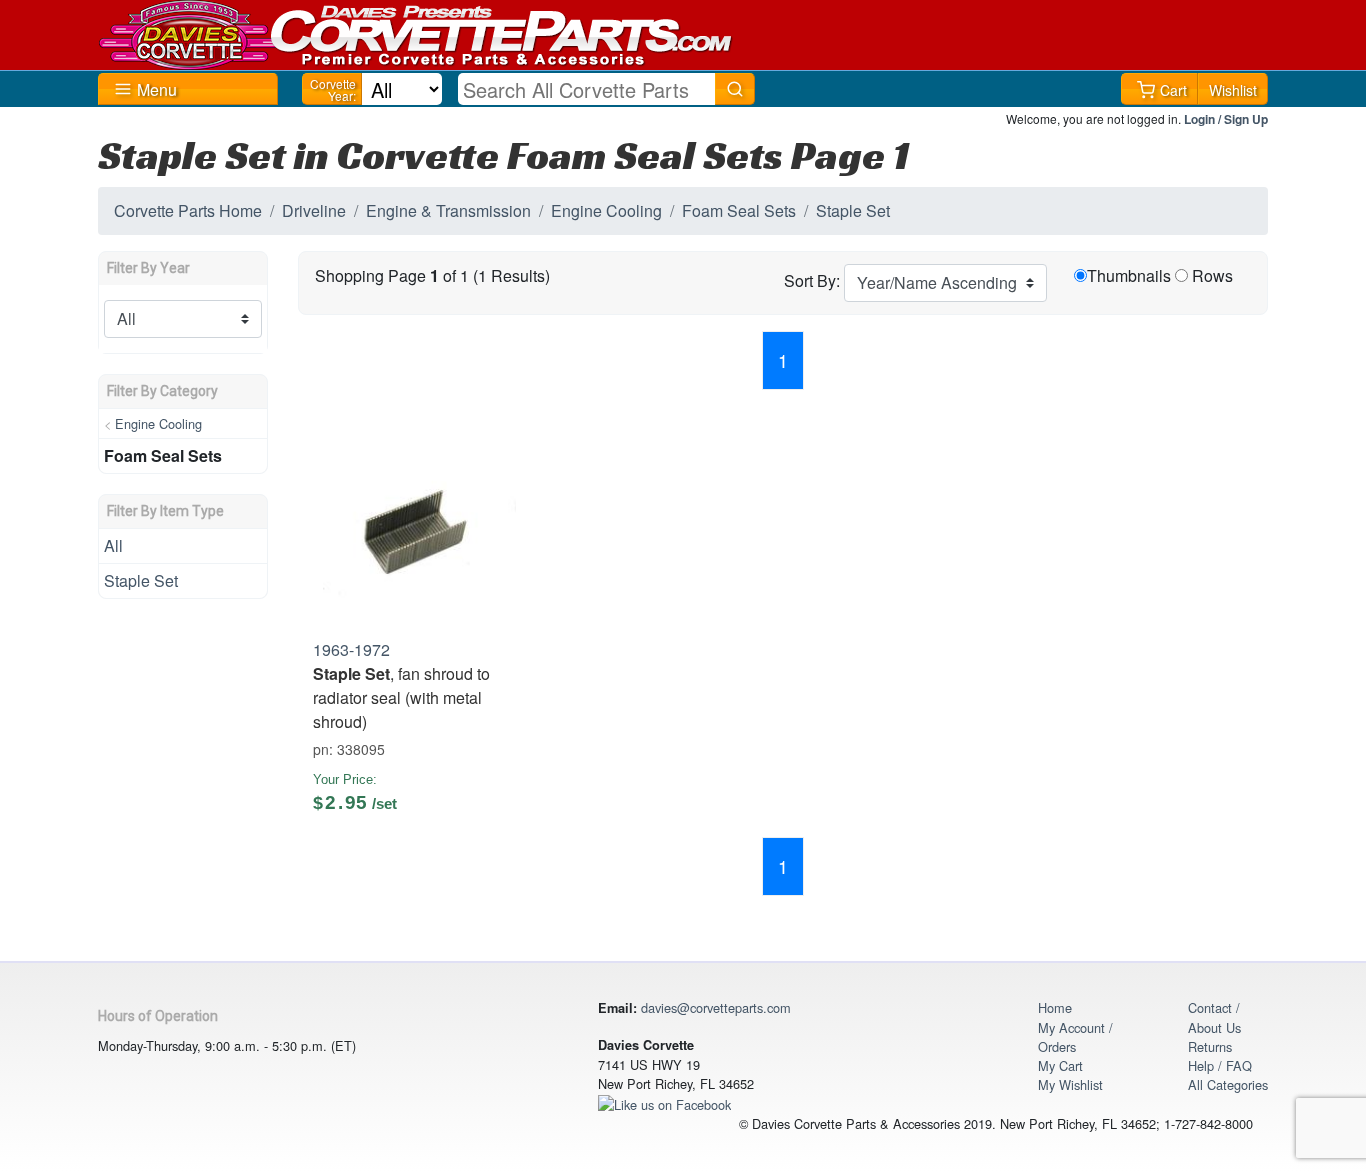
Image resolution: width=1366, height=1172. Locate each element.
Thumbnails (1129, 275)
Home (1055, 1007)
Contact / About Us (1214, 1017)
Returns (1210, 1046)
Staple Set (853, 210)
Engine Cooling (606, 210)
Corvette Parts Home (188, 210)
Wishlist (1233, 90)
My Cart (1060, 1065)
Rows (1212, 275)
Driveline (314, 210)
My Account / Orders (1075, 1037)
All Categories (1228, 1084)
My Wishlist (1070, 1084)
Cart (1173, 90)
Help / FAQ (1220, 1065)
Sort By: (812, 280)
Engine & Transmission (448, 210)
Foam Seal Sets (739, 210)
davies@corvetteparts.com (716, 1007)
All (113, 545)
